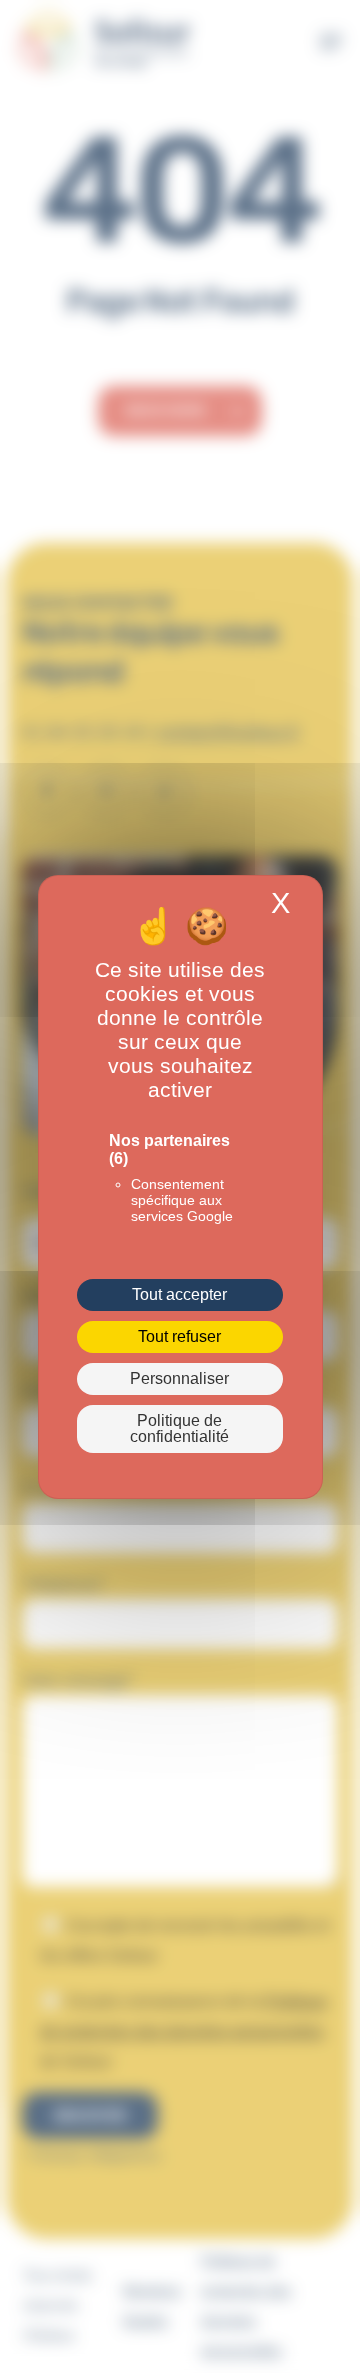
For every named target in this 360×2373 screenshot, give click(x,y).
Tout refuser (179, 1336)
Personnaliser (179, 1378)
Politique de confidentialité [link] (179, 1428)
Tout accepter (179, 1294)
